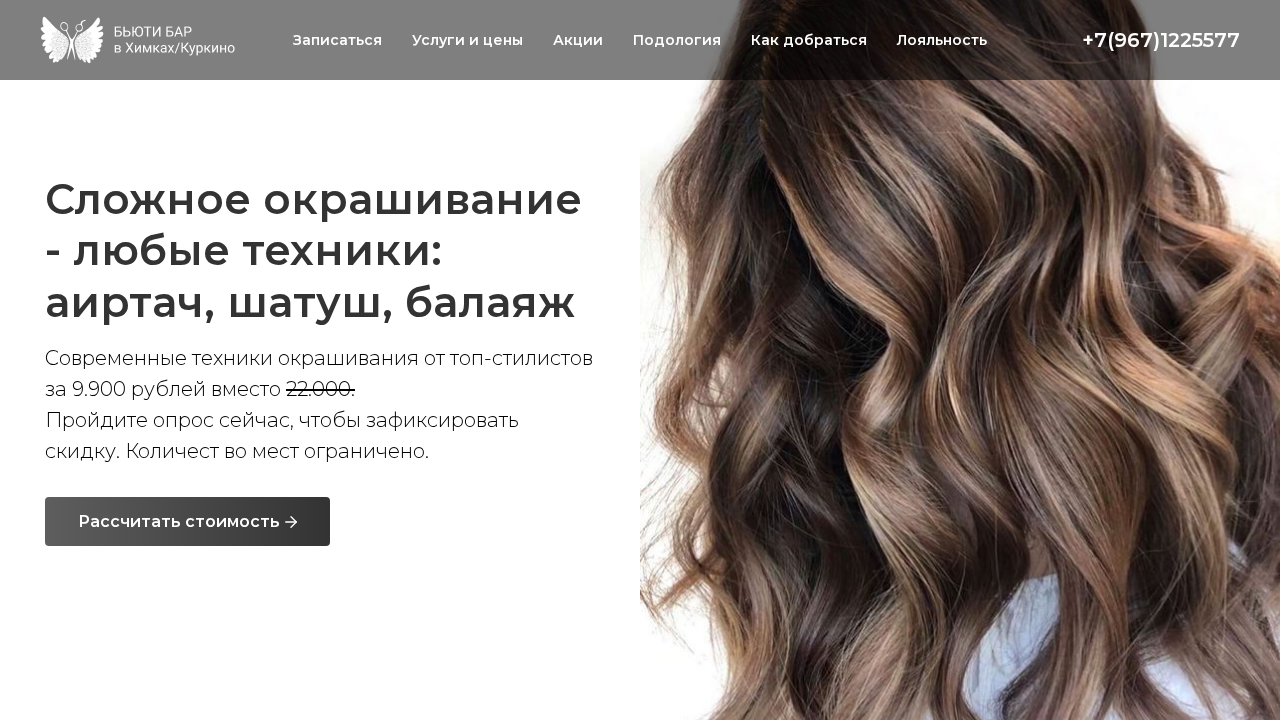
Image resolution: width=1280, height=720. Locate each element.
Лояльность (942, 40)
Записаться (337, 40)
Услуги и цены (467, 40)
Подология (677, 40)
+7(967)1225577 (1161, 40)
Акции (578, 40)
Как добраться (809, 40)
